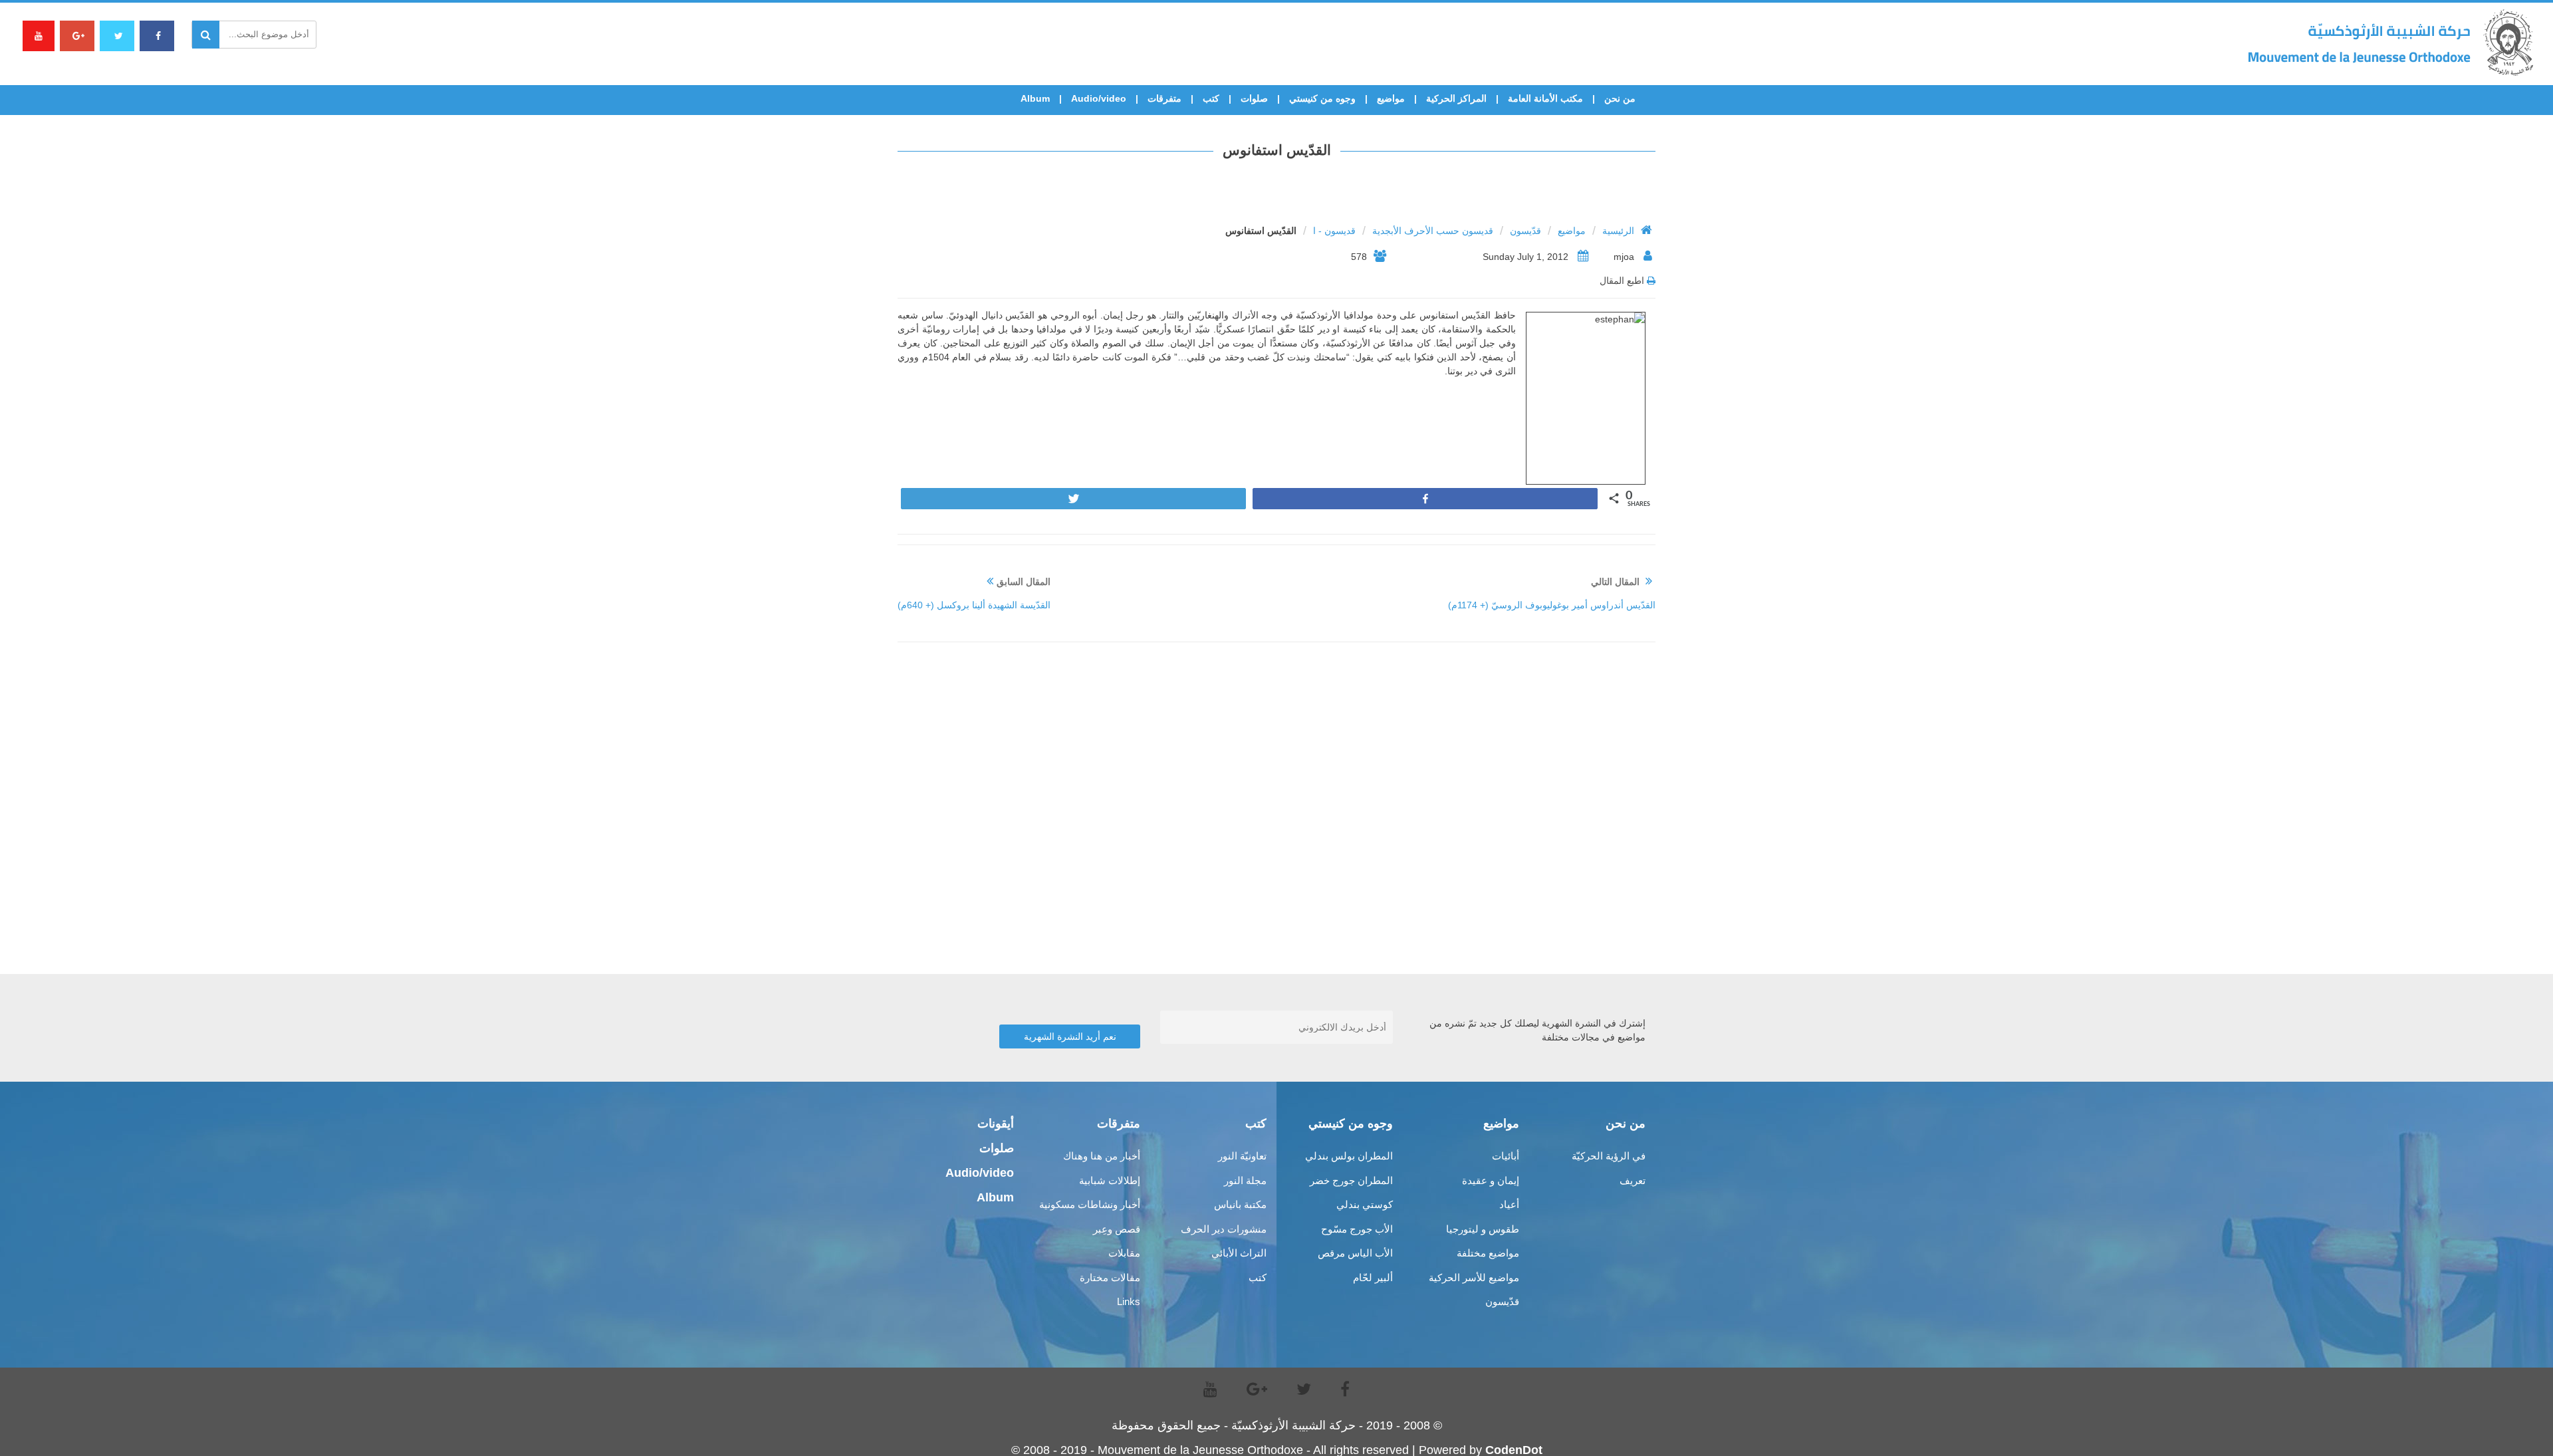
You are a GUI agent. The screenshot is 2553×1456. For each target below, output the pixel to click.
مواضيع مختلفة (1488, 1253)
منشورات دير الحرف (1224, 1229)
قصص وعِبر (1117, 1229)
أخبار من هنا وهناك (1102, 1156)
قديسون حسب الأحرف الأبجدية (1433, 231)
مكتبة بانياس (1240, 1204)
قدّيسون (1525, 231)
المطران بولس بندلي (1349, 1156)
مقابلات (1124, 1253)
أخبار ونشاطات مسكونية (1090, 1204)
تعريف (1633, 1180)
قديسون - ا (1334, 231)
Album (1035, 98)
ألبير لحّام (1373, 1277)
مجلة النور (1245, 1180)
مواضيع (1391, 98)
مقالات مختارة (1110, 1277)
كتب (1211, 98)
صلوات (1254, 98)
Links (1129, 1301)
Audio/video (1099, 98)
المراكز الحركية (1456, 98)
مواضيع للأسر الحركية (1474, 1277)
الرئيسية (1618, 231)
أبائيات (1506, 1156)
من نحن (1620, 98)
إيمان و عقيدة (1491, 1180)
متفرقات (1164, 98)
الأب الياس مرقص (1355, 1253)
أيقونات (996, 1124)
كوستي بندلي (1365, 1204)
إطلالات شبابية (1110, 1180)
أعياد (1509, 1204)
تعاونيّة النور (1242, 1156)
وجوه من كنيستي (1322, 98)
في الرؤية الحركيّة (1609, 1156)
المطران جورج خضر (1351, 1180)
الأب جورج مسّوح (1357, 1229)
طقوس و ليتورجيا (1483, 1229)
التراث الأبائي (1239, 1253)
